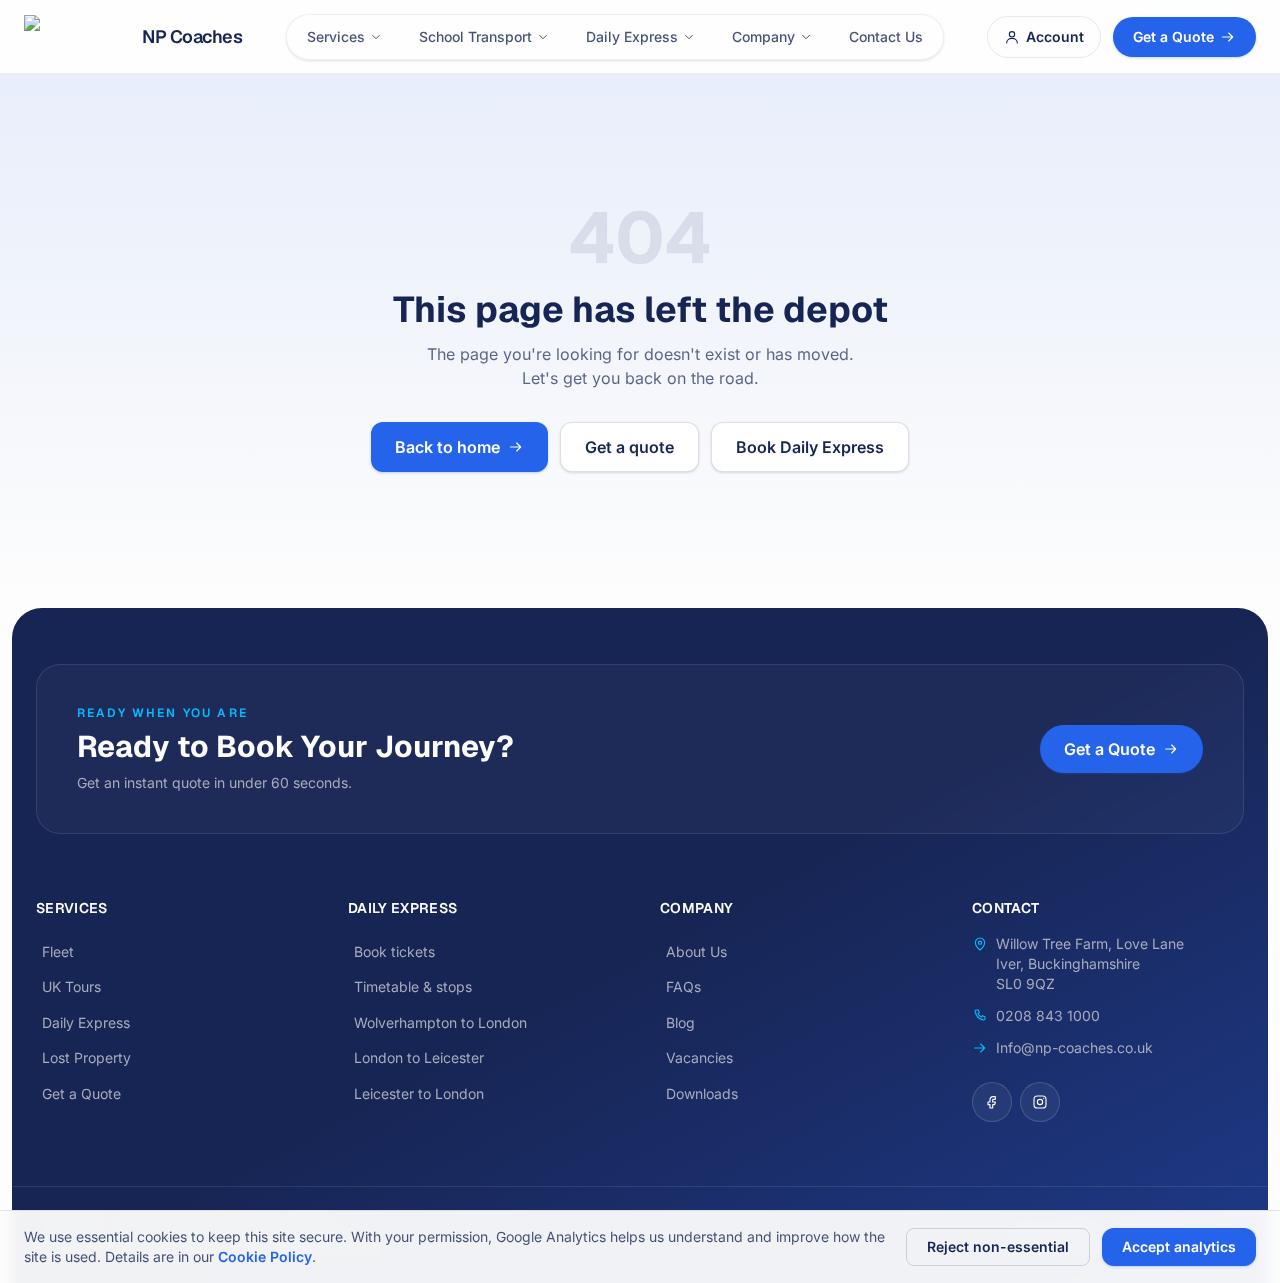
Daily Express (632, 36)
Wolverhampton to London (440, 1022)
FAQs (683, 986)
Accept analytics (1179, 1246)
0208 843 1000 (1048, 1015)
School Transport (475, 36)
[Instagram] (1040, 1102)
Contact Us (886, 36)
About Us (696, 951)
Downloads (702, 1093)
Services (336, 36)
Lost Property (86, 1057)
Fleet (58, 951)
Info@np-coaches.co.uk (1074, 1047)
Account (1055, 36)
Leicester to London (419, 1093)
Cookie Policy (265, 1256)
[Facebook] (992, 1102)
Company (763, 36)
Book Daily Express (810, 447)
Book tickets (394, 951)
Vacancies (699, 1057)
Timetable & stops (413, 986)
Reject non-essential (998, 1246)
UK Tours (71, 986)
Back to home (447, 447)
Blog (680, 1022)
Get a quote (629, 447)
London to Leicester (419, 1057)
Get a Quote (1173, 36)
